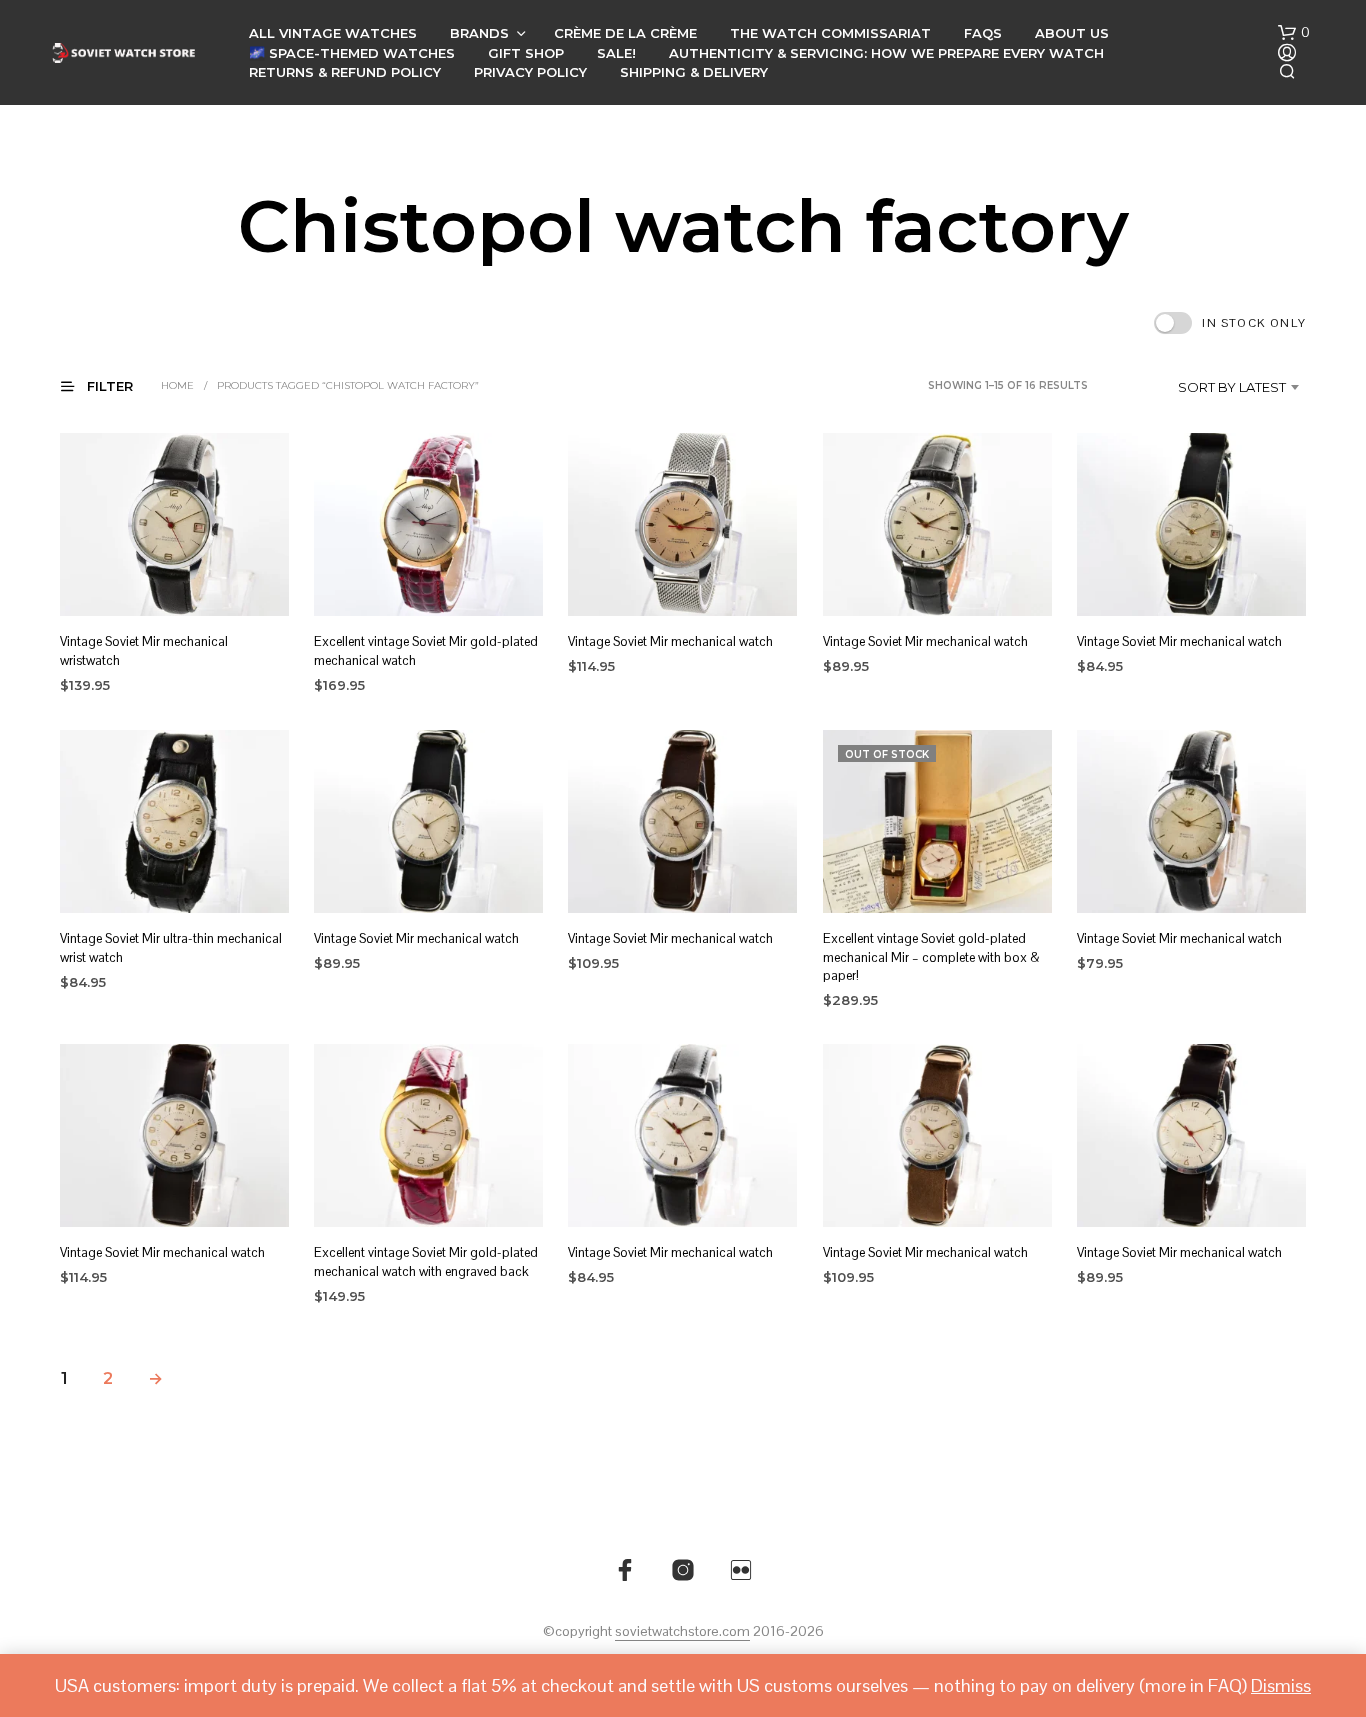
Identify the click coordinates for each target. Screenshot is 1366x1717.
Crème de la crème (625, 33)
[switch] (1230, 323)
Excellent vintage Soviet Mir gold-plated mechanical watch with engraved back (426, 1262)
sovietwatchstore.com (682, 1632)
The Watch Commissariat (830, 33)
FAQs (983, 33)
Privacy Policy (530, 72)
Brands (479, 33)
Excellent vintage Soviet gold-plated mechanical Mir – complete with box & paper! (931, 956)
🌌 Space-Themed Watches (352, 53)
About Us (1072, 33)
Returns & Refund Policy (345, 72)
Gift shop (526, 53)
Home (177, 385)
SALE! (616, 53)
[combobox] (1202, 387)
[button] (1294, 33)
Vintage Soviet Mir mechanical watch (670, 641)
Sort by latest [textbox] (1232, 387)
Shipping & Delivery (694, 72)
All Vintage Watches (333, 33)
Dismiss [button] (1281, 1685)
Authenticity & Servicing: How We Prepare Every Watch (886, 53)
